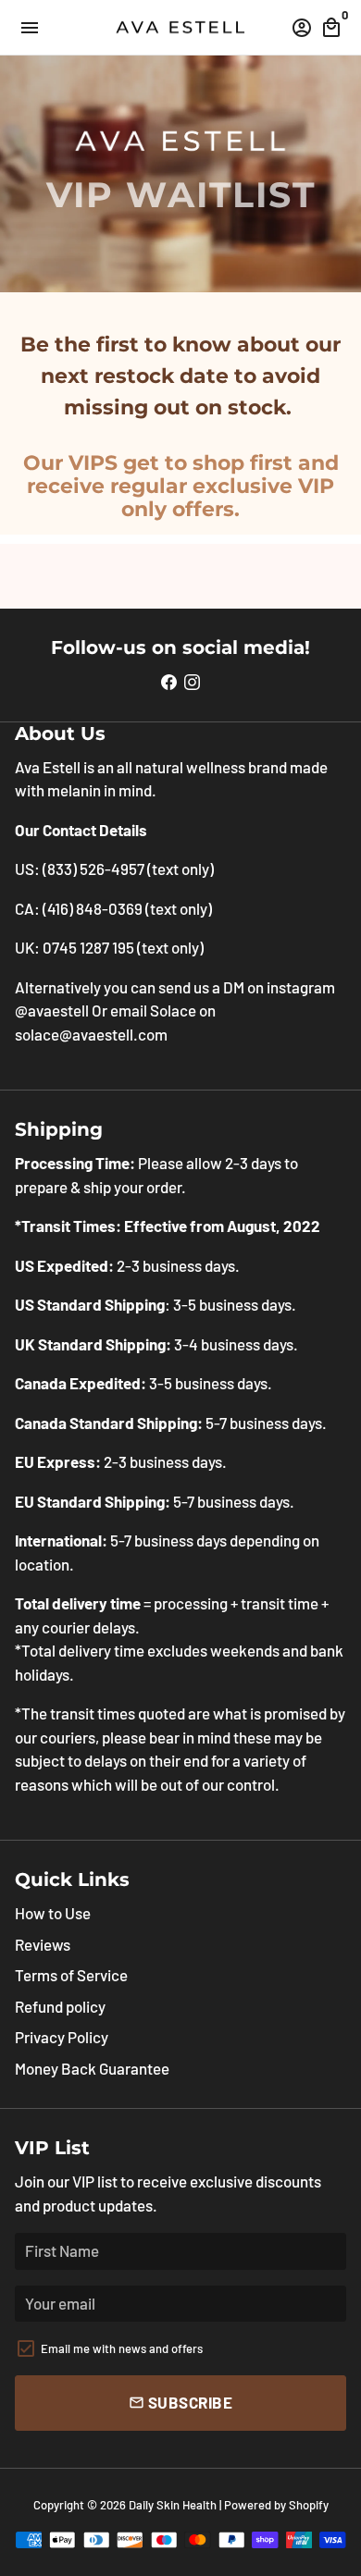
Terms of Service (71, 1975)
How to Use (53, 1913)
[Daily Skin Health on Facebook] (169, 681)
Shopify (309, 2505)
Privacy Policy (62, 2037)
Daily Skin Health (173, 2505)
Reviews (43, 1944)
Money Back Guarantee (92, 2068)
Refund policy (60, 2006)
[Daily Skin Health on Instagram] (192, 681)
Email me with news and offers (122, 2348)
